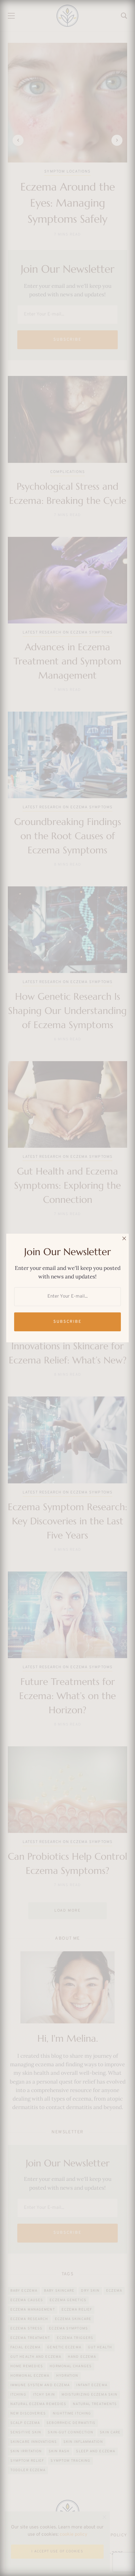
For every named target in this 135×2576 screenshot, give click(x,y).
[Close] (124, 1238)
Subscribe (67, 1322)
